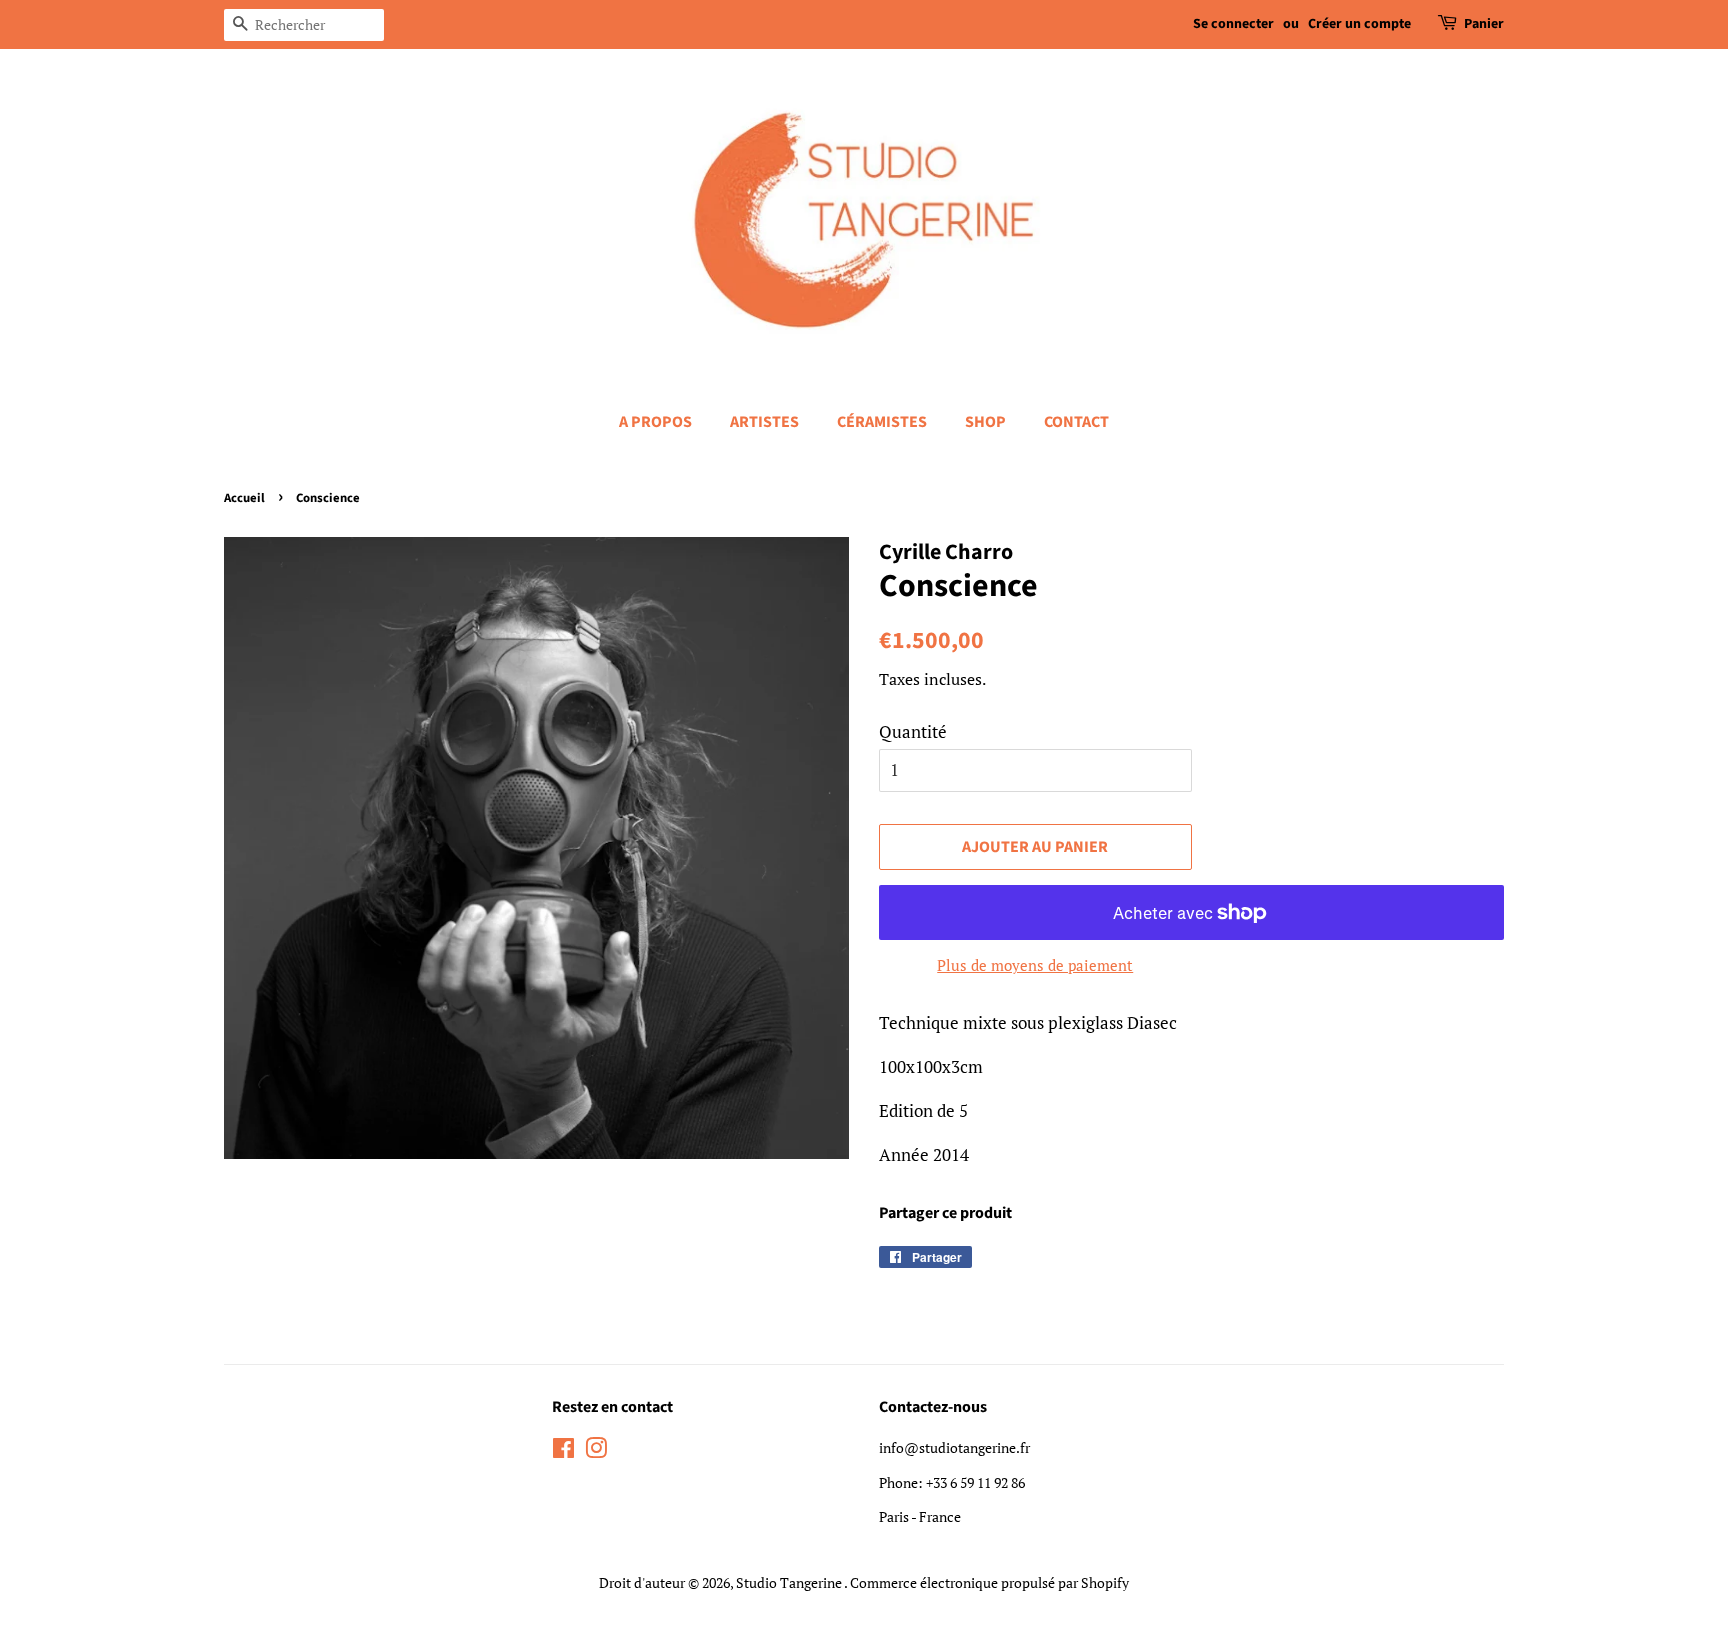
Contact (1076, 422)
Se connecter (1233, 24)
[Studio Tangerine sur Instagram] (596, 1451)
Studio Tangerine (790, 1582)
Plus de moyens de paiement (1035, 965)
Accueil (244, 498)
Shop (985, 422)
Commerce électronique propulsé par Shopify (989, 1582)
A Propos (655, 422)
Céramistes (882, 422)
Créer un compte (1359, 24)
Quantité (913, 731)
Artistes (764, 422)
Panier (1484, 24)
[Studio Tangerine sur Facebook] (563, 1451)
